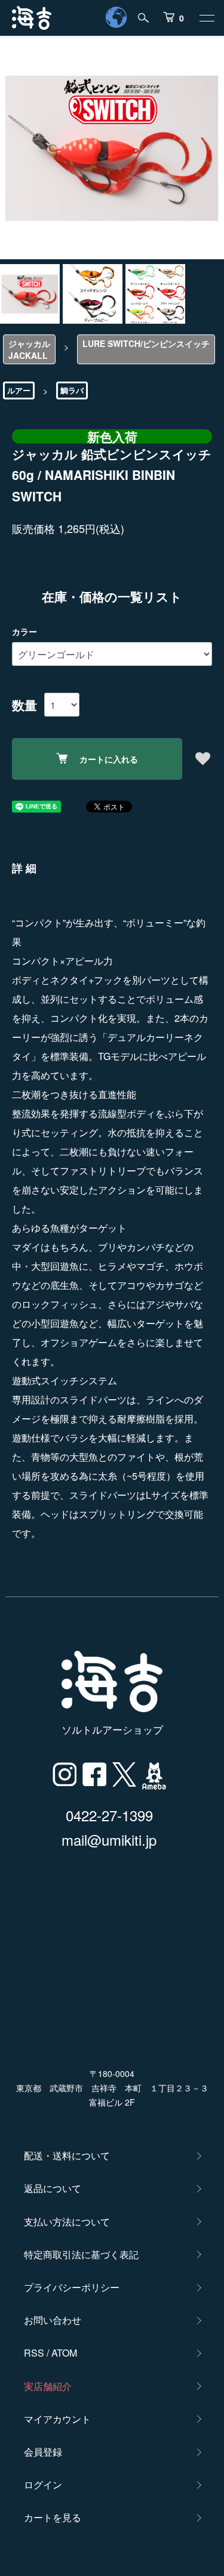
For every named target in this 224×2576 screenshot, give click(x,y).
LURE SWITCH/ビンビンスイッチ (146, 343)
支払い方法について (67, 2222)
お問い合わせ (53, 2320)
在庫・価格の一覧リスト (112, 596)
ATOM (64, 2353)
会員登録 (43, 2452)
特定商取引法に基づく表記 (81, 2254)
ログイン (43, 2484)
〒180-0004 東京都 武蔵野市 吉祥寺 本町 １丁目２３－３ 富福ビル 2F (112, 2088)
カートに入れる (109, 759)
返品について (53, 2188)
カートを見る (53, 2517)
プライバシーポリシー (72, 2287)
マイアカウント (57, 2419)
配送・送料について (67, 2155)
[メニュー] (206, 18)
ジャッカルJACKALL (29, 349)
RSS (34, 2353)
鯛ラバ (72, 390)
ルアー (19, 390)
